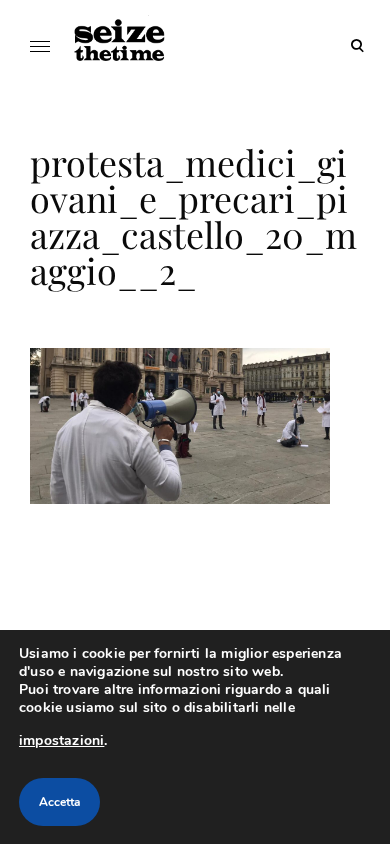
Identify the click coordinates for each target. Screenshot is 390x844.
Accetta (59, 802)
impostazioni (61, 740)
